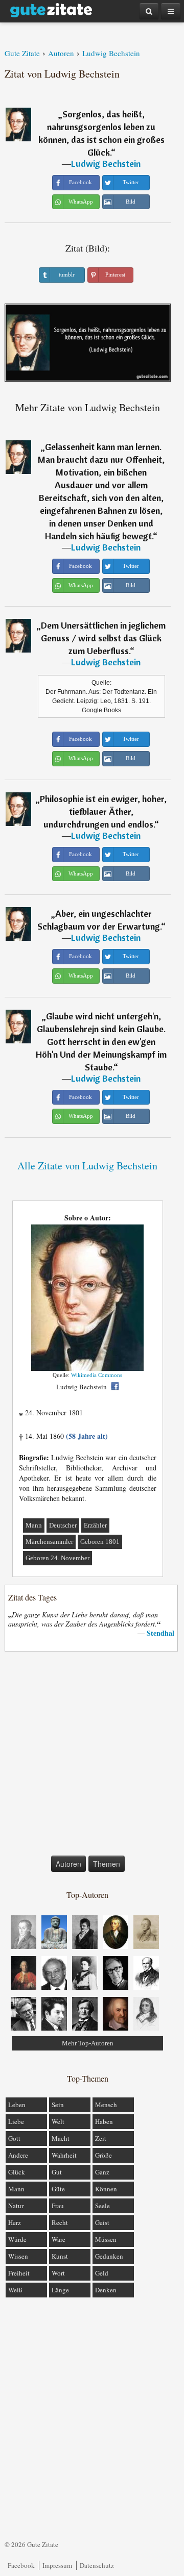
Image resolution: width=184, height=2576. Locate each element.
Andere (18, 2155)
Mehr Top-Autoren (88, 2043)
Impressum (57, 2565)
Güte (58, 2189)
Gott (14, 2138)
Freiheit (19, 2273)
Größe (103, 2155)
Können (106, 2189)
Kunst (60, 2256)
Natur (16, 2206)
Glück (17, 2172)
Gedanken (109, 2256)
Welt (58, 2121)
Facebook (21, 2565)
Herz (15, 2222)
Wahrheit (64, 2155)
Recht (60, 2222)
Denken (106, 2290)
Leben (17, 2105)
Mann (34, 1525)
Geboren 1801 (100, 1542)
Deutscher (63, 1525)
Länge (60, 2290)
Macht (61, 2138)
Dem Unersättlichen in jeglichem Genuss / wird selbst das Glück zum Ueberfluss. (103, 638)
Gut (57, 2172)
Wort (58, 2273)
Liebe (16, 2121)
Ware (59, 2239)
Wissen (18, 2256)
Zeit (101, 2138)
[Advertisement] (92, 1756)
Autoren (68, 1864)
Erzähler (95, 1525)
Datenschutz (97, 2565)
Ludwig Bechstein (106, 164)
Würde (17, 2239)
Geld (102, 2273)
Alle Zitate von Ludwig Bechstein (87, 1166)
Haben (104, 2121)
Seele (102, 2206)
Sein (58, 2105)
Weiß (15, 2290)
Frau (58, 2206)
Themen (107, 1864)
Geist (102, 2222)
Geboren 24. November (57, 1558)
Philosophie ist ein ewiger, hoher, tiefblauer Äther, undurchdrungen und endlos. (103, 811)
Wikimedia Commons (97, 1375)
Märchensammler (49, 1542)
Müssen (106, 2239)
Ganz (102, 2172)
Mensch (106, 2105)
